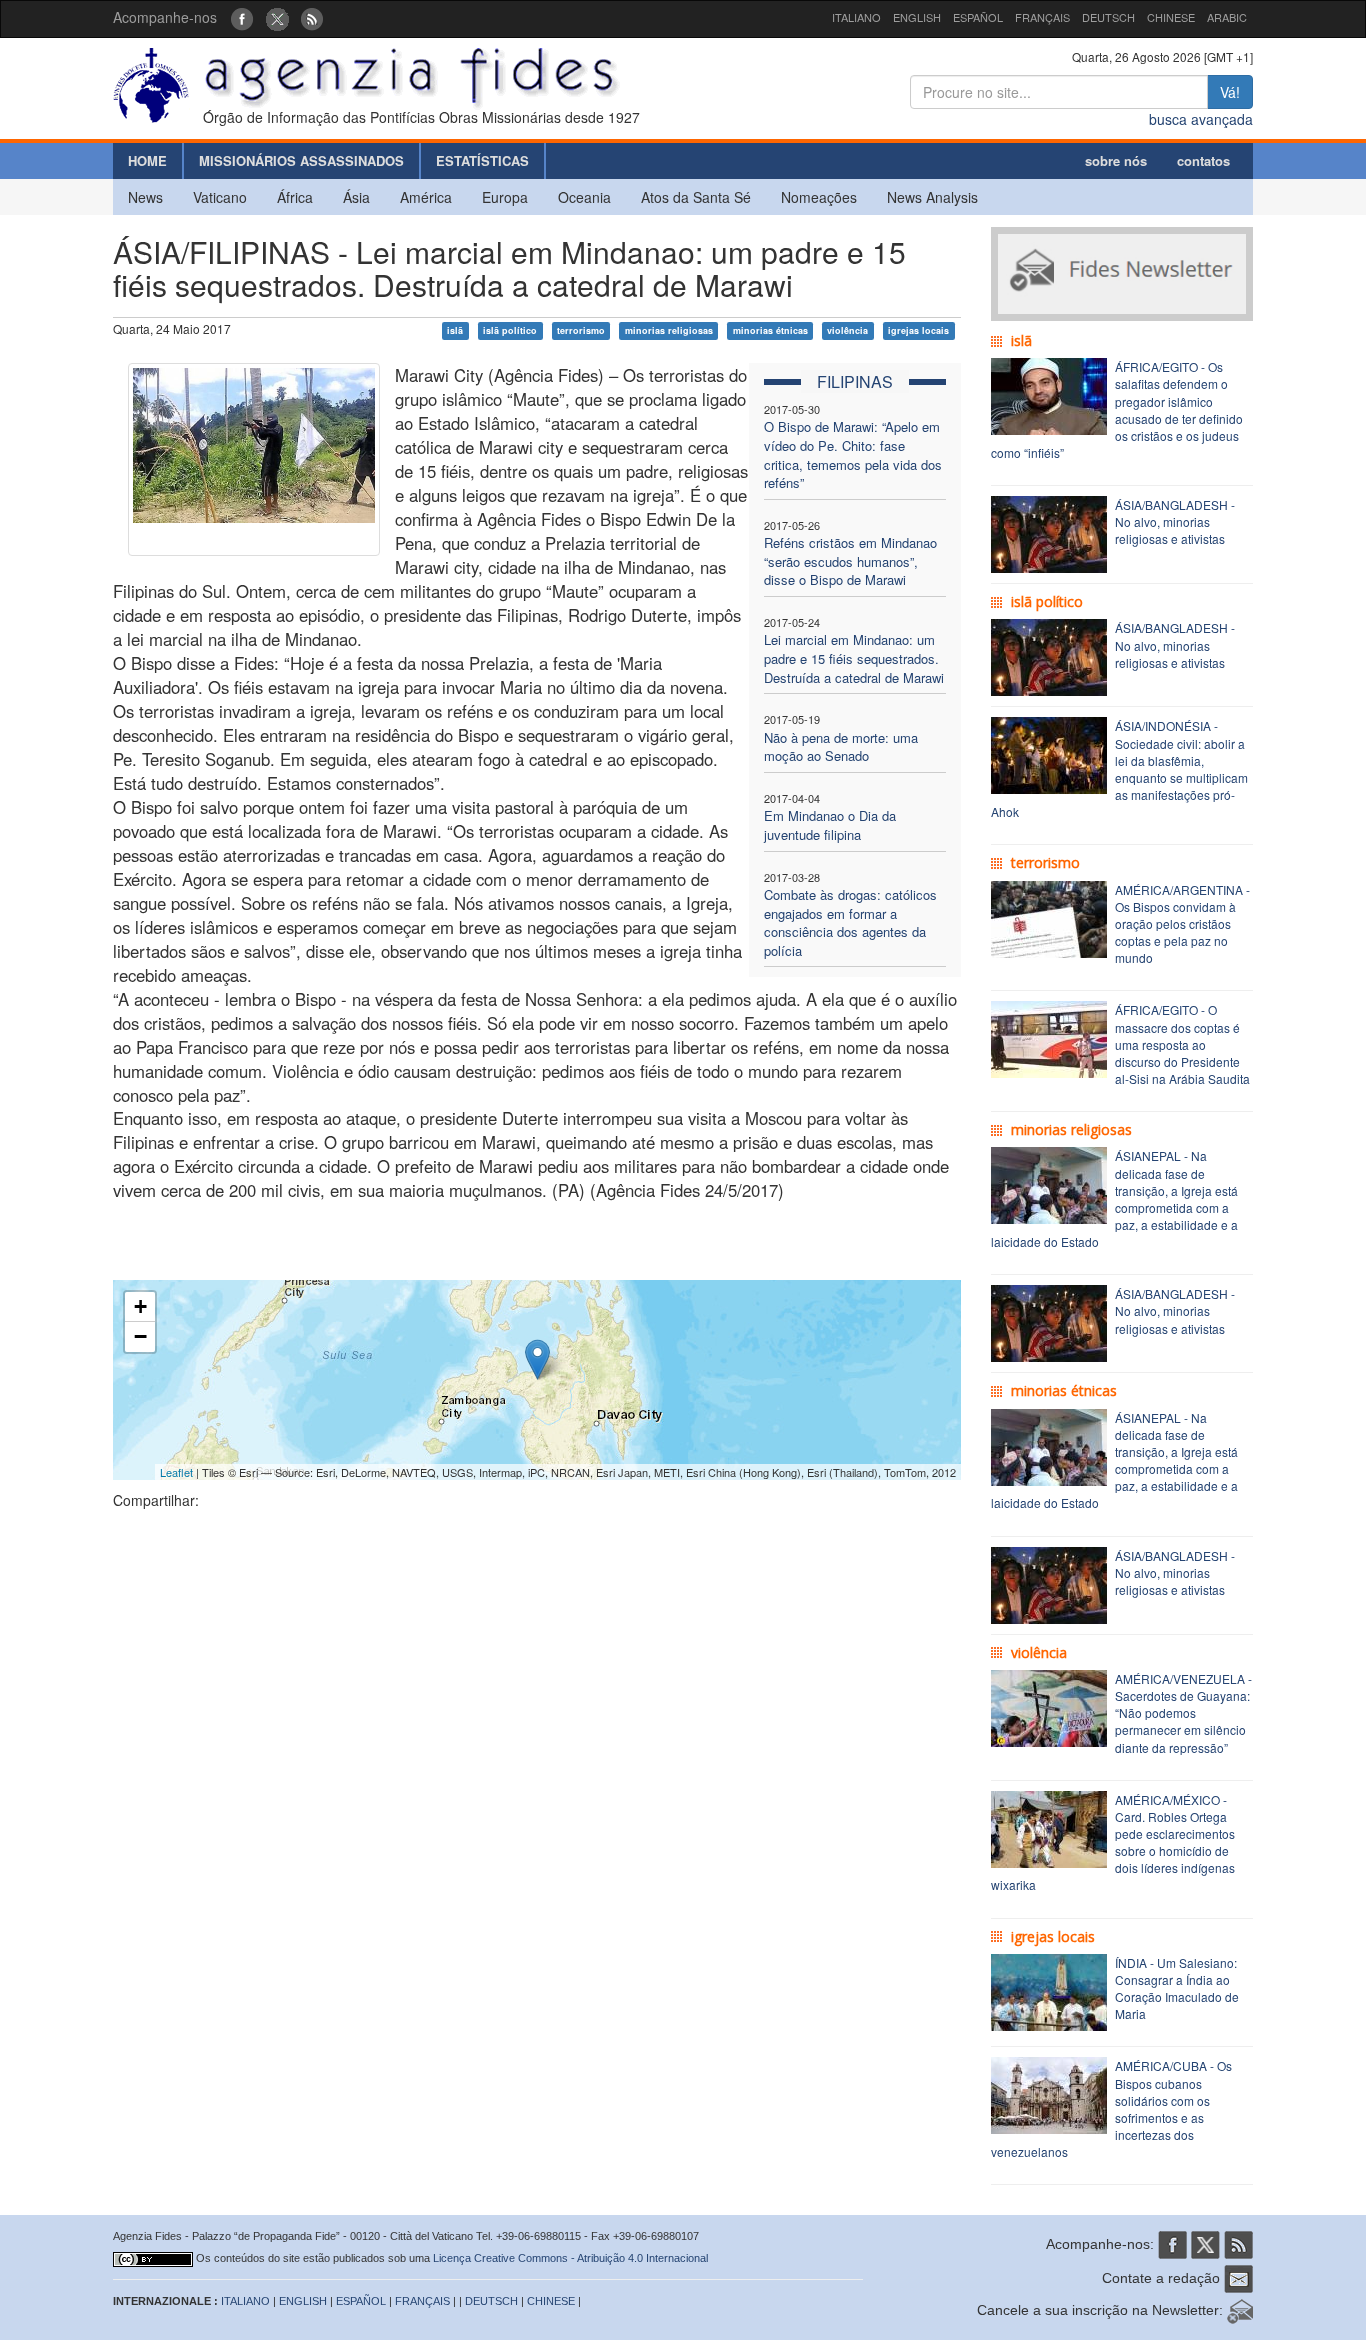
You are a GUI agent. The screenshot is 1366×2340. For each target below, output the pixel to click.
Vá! (1230, 92)
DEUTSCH (1108, 17)
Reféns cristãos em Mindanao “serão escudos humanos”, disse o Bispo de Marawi (850, 561)
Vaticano (220, 197)
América (426, 197)
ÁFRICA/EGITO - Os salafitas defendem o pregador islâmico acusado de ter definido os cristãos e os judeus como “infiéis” (1117, 409)
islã (455, 330)
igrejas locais (918, 330)
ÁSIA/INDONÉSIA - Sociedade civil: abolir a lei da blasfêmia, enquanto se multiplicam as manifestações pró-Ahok (1119, 768)
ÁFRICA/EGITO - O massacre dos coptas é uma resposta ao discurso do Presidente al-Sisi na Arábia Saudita (1182, 1044)
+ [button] (140, 1306)
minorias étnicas (770, 330)
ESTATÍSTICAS (482, 160)
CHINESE (1171, 17)
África (295, 197)
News (145, 197)
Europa (505, 197)
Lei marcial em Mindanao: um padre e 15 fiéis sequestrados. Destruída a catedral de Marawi (854, 658)
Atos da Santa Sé (696, 197)
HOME (147, 160)
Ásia (356, 197)
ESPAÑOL (978, 17)
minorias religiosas (669, 330)
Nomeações (819, 197)
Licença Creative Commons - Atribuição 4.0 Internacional (570, 2258)
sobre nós (1116, 160)
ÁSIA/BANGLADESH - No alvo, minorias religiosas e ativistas (1175, 521)
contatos (1203, 160)
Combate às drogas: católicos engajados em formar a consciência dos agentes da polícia (850, 922)
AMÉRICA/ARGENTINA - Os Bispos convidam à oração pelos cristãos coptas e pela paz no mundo (1182, 924)
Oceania (584, 197)
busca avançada (1201, 119)
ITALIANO (856, 17)
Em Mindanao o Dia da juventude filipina (830, 825)
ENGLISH (917, 17)
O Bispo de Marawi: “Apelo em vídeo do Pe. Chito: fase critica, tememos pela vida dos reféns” (853, 454)
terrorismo (581, 330)
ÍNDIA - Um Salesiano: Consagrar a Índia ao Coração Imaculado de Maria (1177, 1988)
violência (847, 330)
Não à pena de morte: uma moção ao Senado (841, 747)
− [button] (140, 1336)
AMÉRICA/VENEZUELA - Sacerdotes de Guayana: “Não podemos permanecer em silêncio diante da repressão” (1183, 1713)
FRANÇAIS (1042, 17)
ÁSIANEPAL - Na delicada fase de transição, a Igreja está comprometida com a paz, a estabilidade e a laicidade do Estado (1114, 1198)
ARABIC (1227, 17)
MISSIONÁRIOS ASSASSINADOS (301, 160)
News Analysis (932, 197)
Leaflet (176, 1472)
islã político (510, 330)
